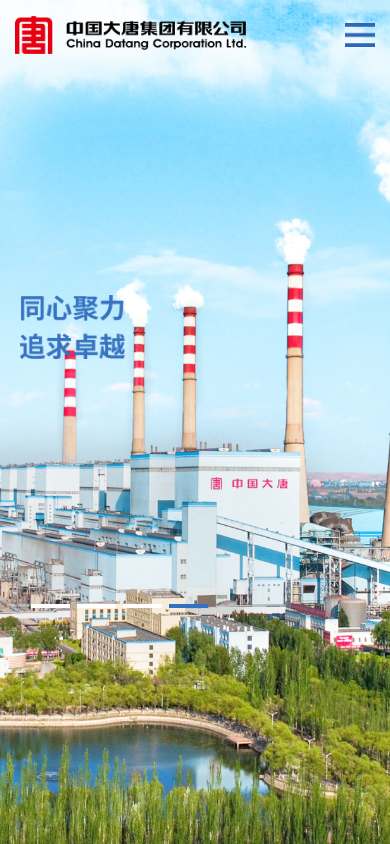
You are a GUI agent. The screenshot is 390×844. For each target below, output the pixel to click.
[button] (50, 606)
